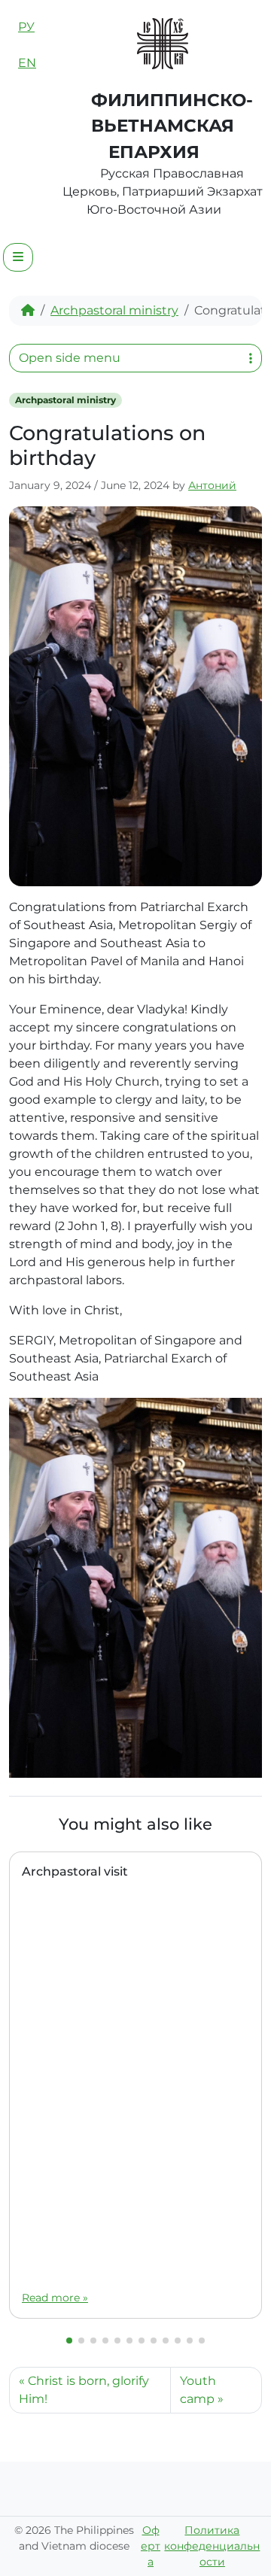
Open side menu (70, 358)
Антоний (212, 485)
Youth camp (198, 2390)
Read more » (55, 2298)
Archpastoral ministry (114, 310)
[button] (69, 2341)
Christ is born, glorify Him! (84, 2390)
